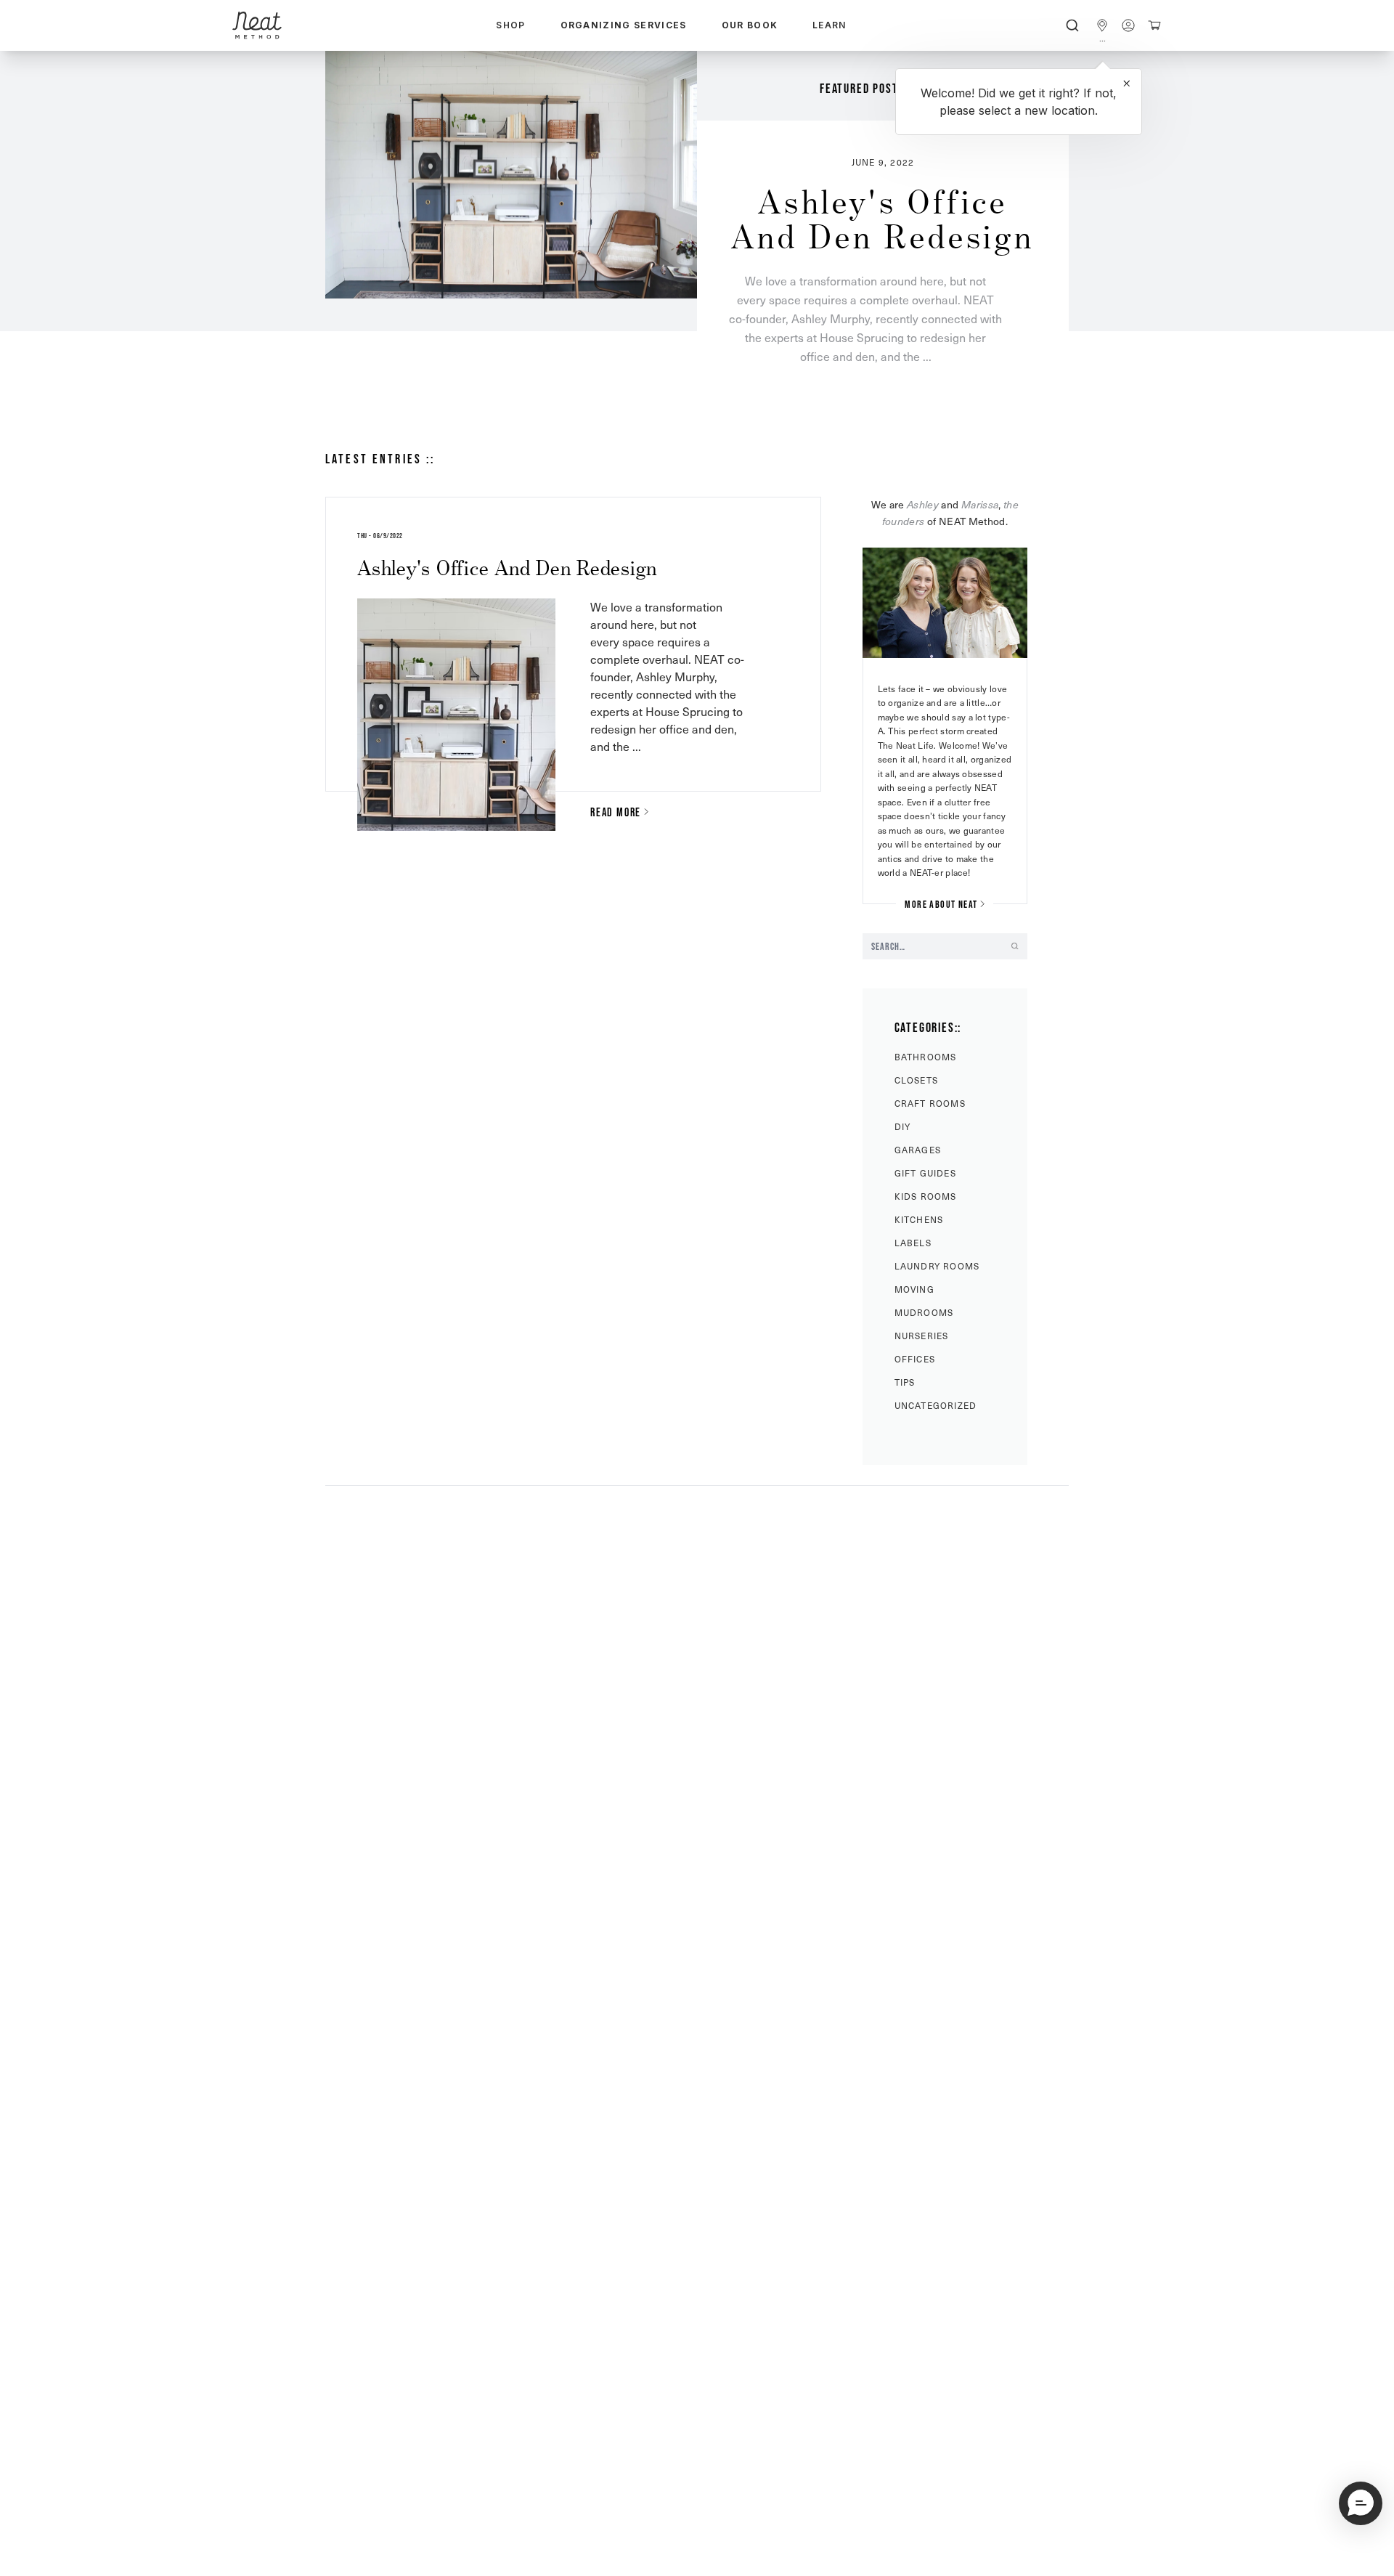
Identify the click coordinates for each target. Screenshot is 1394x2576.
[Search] (1072, 25)
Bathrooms (926, 1057)
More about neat (941, 904)
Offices (915, 1359)
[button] (1361, 2503)
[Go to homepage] (257, 25)
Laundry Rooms (937, 1266)
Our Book (750, 25)
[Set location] (1102, 25)
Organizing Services (624, 25)
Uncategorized (936, 1405)
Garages (918, 1150)
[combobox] (1072, 25)
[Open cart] (1154, 25)
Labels (913, 1243)
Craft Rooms (930, 1103)
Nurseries (922, 1336)
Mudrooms (924, 1312)
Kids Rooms (926, 1196)
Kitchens (919, 1219)
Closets (916, 1080)
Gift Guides (925, 1173)
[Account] (1128, 25)
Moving (914, 1289)
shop (510, 25)
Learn (830, 25)
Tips (905, 1382)
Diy (903, 1126)
